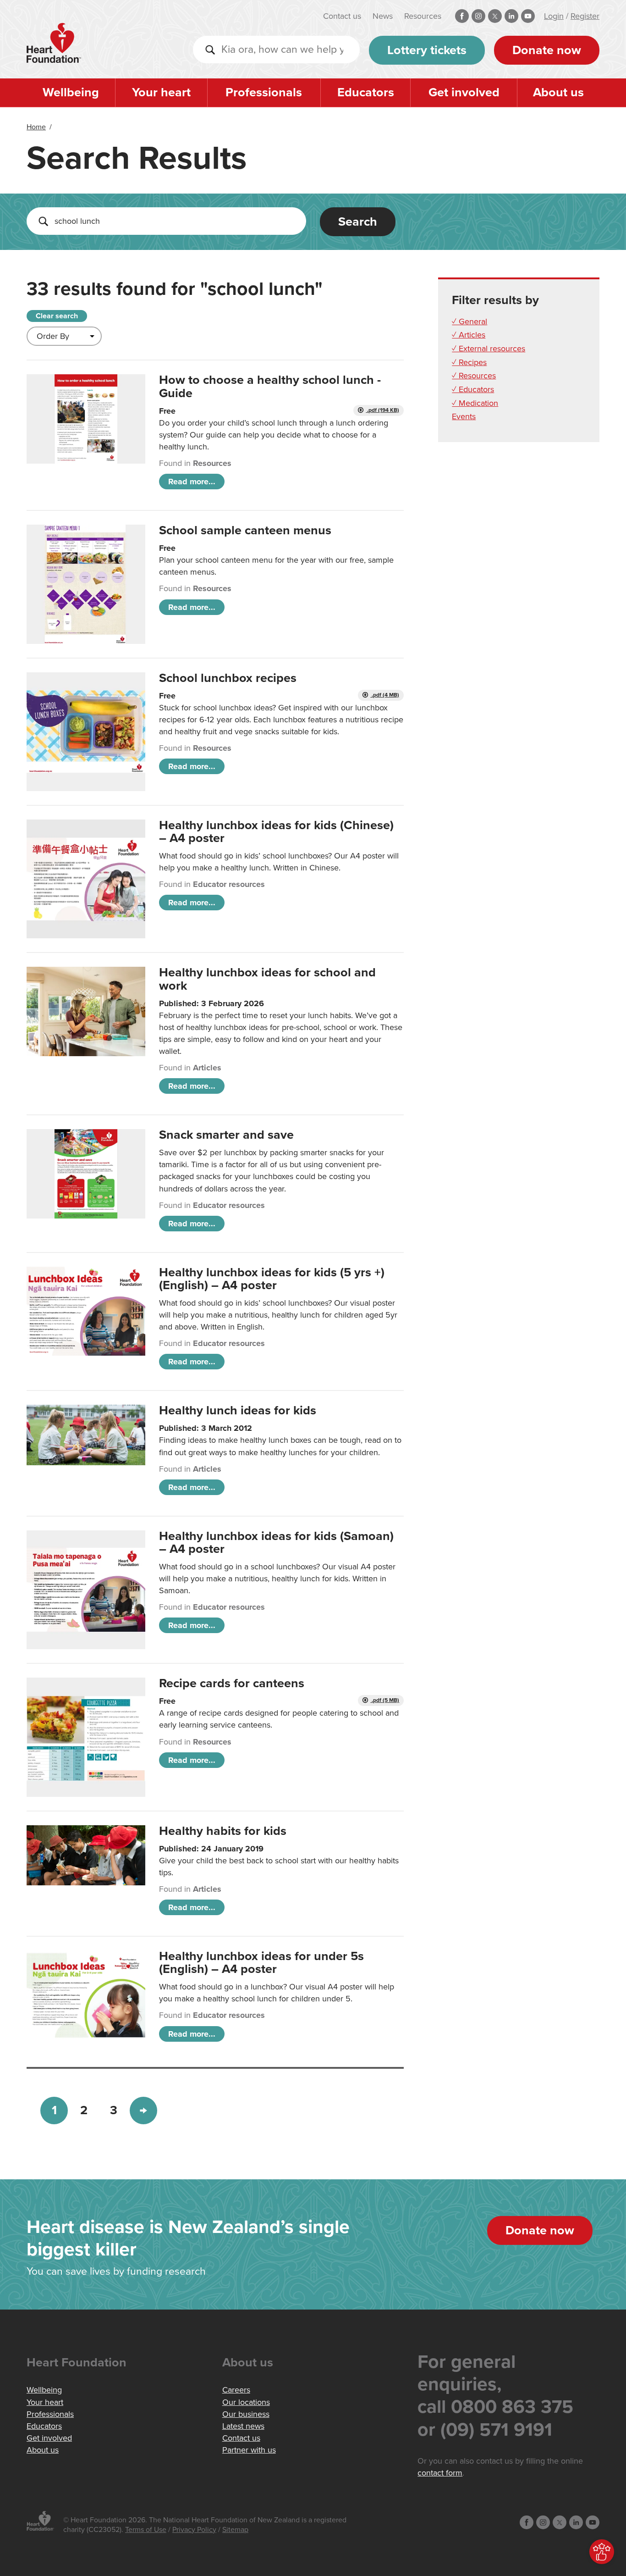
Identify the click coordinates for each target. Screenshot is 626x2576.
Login (554, 16)
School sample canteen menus (245, 530)
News (383, 16)
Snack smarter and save (226, 1135)
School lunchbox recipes (228, 678)
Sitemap (235, 2530)
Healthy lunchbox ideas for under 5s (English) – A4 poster (261, 1963)
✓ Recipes (469, 362)
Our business (246, 2414)
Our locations (246, 2402)
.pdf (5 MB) (385, 1700)
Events (464, 416)
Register (585, 16)
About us (558, 92)
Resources (423, 16)
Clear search (57, 316)
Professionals (264, 92)
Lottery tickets (427, 50)
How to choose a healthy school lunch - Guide (270, 386)
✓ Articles (469, 335)
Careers (236, 2390)
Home (36, 127)
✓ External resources (489, 349)
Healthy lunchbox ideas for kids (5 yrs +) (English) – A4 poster (272, 1279)
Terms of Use (146, 2530)
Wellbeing (71, 92)
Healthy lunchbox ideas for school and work (267, 979)
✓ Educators (473, 389)
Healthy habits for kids (223, 1831)
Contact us (342, 16)
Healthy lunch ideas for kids (238, 1410)
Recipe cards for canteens (232, 1683)
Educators (366, 92)
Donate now (547, 50)
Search (358, 222)
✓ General (469, 321)
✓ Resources (474, 376)
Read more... (192, 482)
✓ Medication (475, 403)
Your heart (161, 92)
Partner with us (249, 2450)
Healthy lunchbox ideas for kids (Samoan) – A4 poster (276, 1543)
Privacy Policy (194, 2530)
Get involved (464, 92)
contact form (440, 2473)
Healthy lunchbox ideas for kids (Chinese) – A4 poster (276, 832)
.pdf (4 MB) (385, 695)
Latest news (243, 2426)
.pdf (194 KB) (382, 410)
